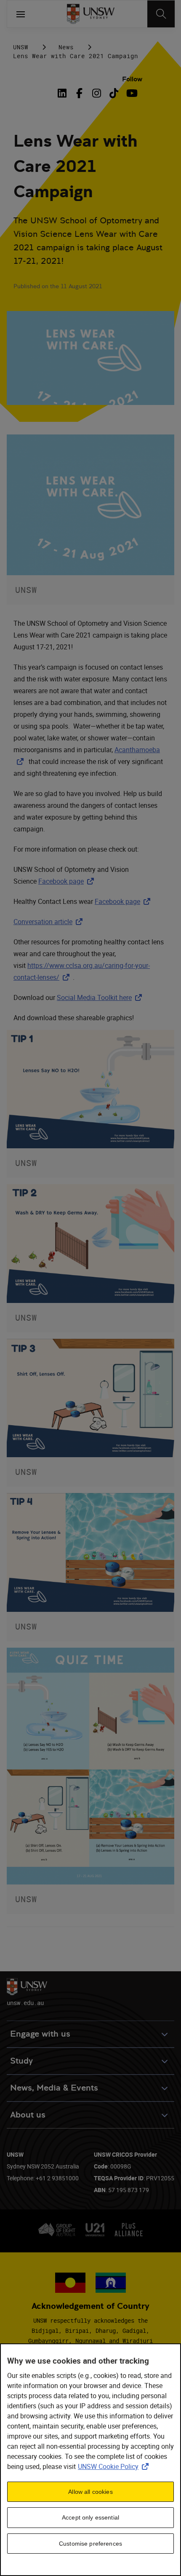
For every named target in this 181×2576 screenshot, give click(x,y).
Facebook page (68, 881)
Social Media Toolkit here (101, 997)
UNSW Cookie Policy (115, 2466)
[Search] (161, 14)
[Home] (91, 14)
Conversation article (50, 922)
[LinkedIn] (64, 93)
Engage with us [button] (40, 2034)
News (66, 47)
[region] (90, 2460)
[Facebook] (79, 93)
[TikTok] (114, 93)
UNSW (21, 47)
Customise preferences (90, 2544)
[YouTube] (131, 93)
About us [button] (28, 2115)
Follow (132, 79)
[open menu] (21, 14)
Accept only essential (90, 2517)
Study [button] (21, 2061)
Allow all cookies (90, 2492)
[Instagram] (97, 93)
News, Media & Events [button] (54, 2088)
